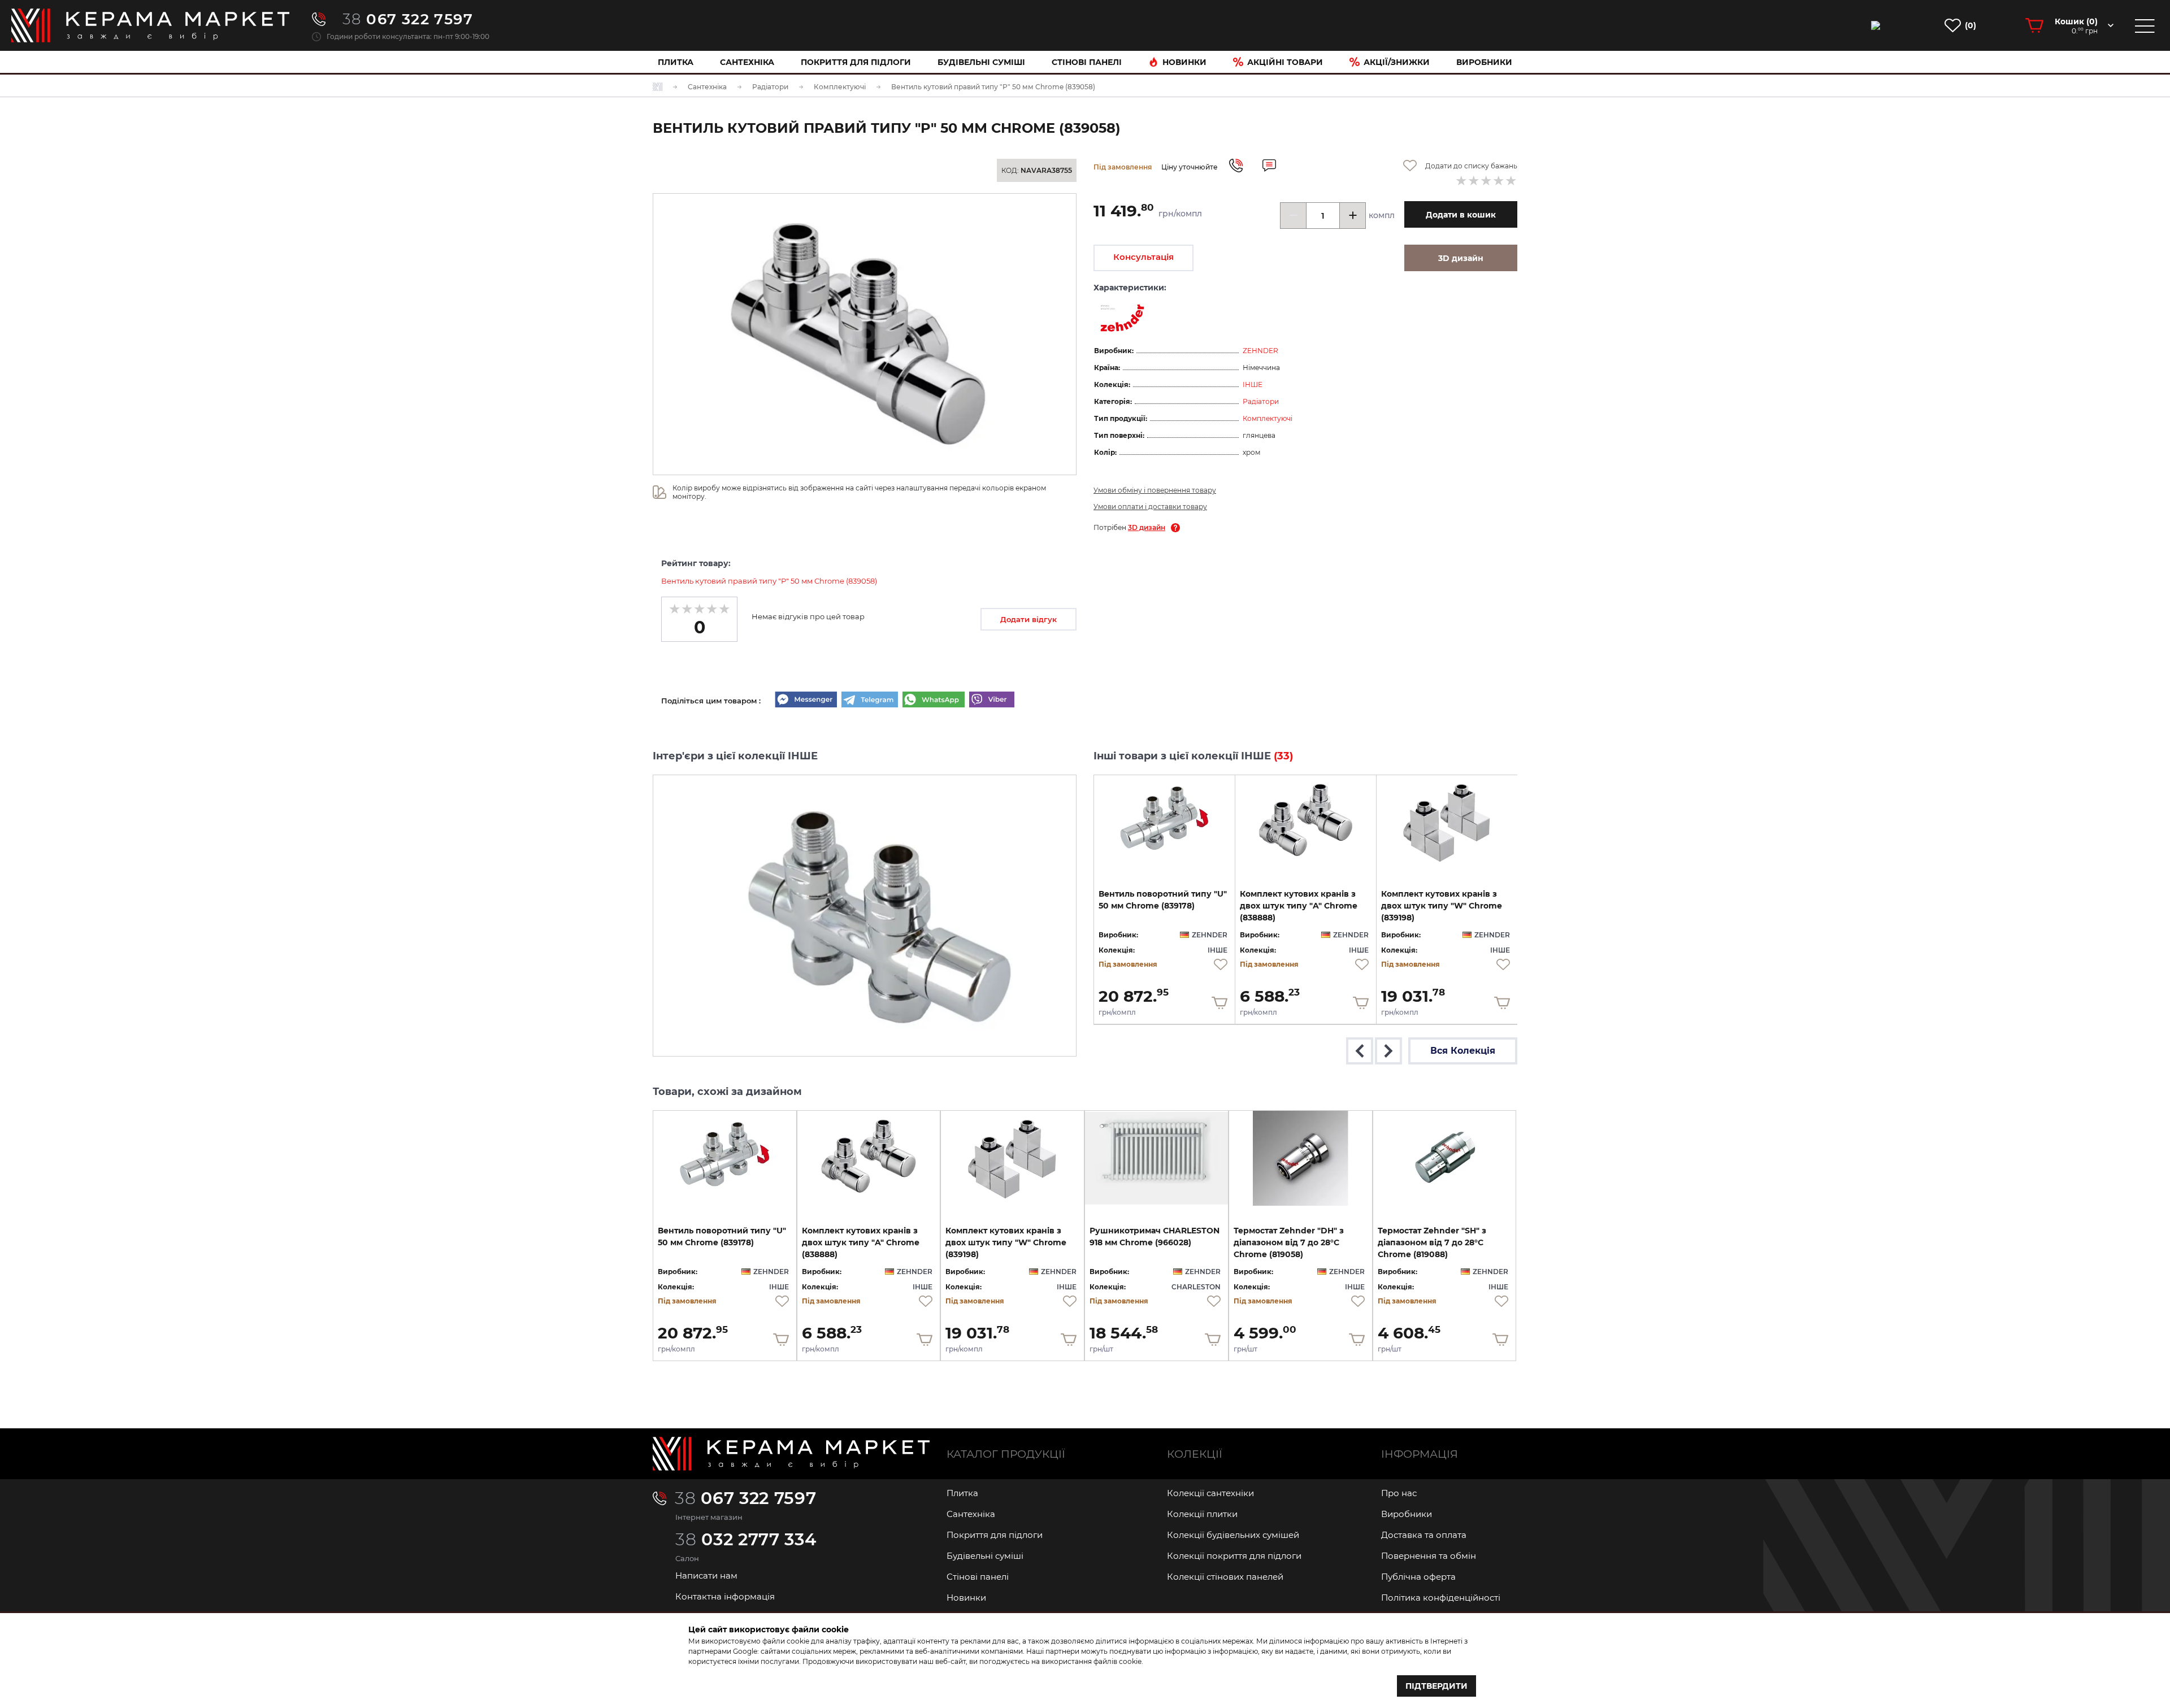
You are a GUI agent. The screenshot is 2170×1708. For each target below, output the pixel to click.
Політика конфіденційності (1441, 1598)
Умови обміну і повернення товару (1155, 490)
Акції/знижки (1397, 62)
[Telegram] (870, 701)
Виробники (1484, 62)
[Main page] (791, 1454)
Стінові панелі (978, 1577)
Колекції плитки (1202, 1514)
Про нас (1399, 1493)
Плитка (676, 62)
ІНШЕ (1253, 384)
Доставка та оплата (1424, 1535)
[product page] (1164, 822)
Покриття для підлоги (856, 62)
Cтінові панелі (1087, 62)
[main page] (150, 25)
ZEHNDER (1260, 351)
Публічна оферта (1418, 1577)
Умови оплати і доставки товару (1150, 507)
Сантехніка (747, 62)
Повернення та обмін (1429, 1556)
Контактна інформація (725, 1596)
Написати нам (706, 1576)
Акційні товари (1285, 62)
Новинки (1184, 62)
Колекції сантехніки (1210, 1493)
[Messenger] (806, 701)
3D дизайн (1147, 527)
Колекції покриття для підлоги (1234, 1556)
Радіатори (1261, 401)
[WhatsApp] (934, 701)
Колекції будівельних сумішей (1233, 1535)
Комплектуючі (1268, 418)
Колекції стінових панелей (1225, 1577)
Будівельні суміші (981, 62)
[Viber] (992, 701)
